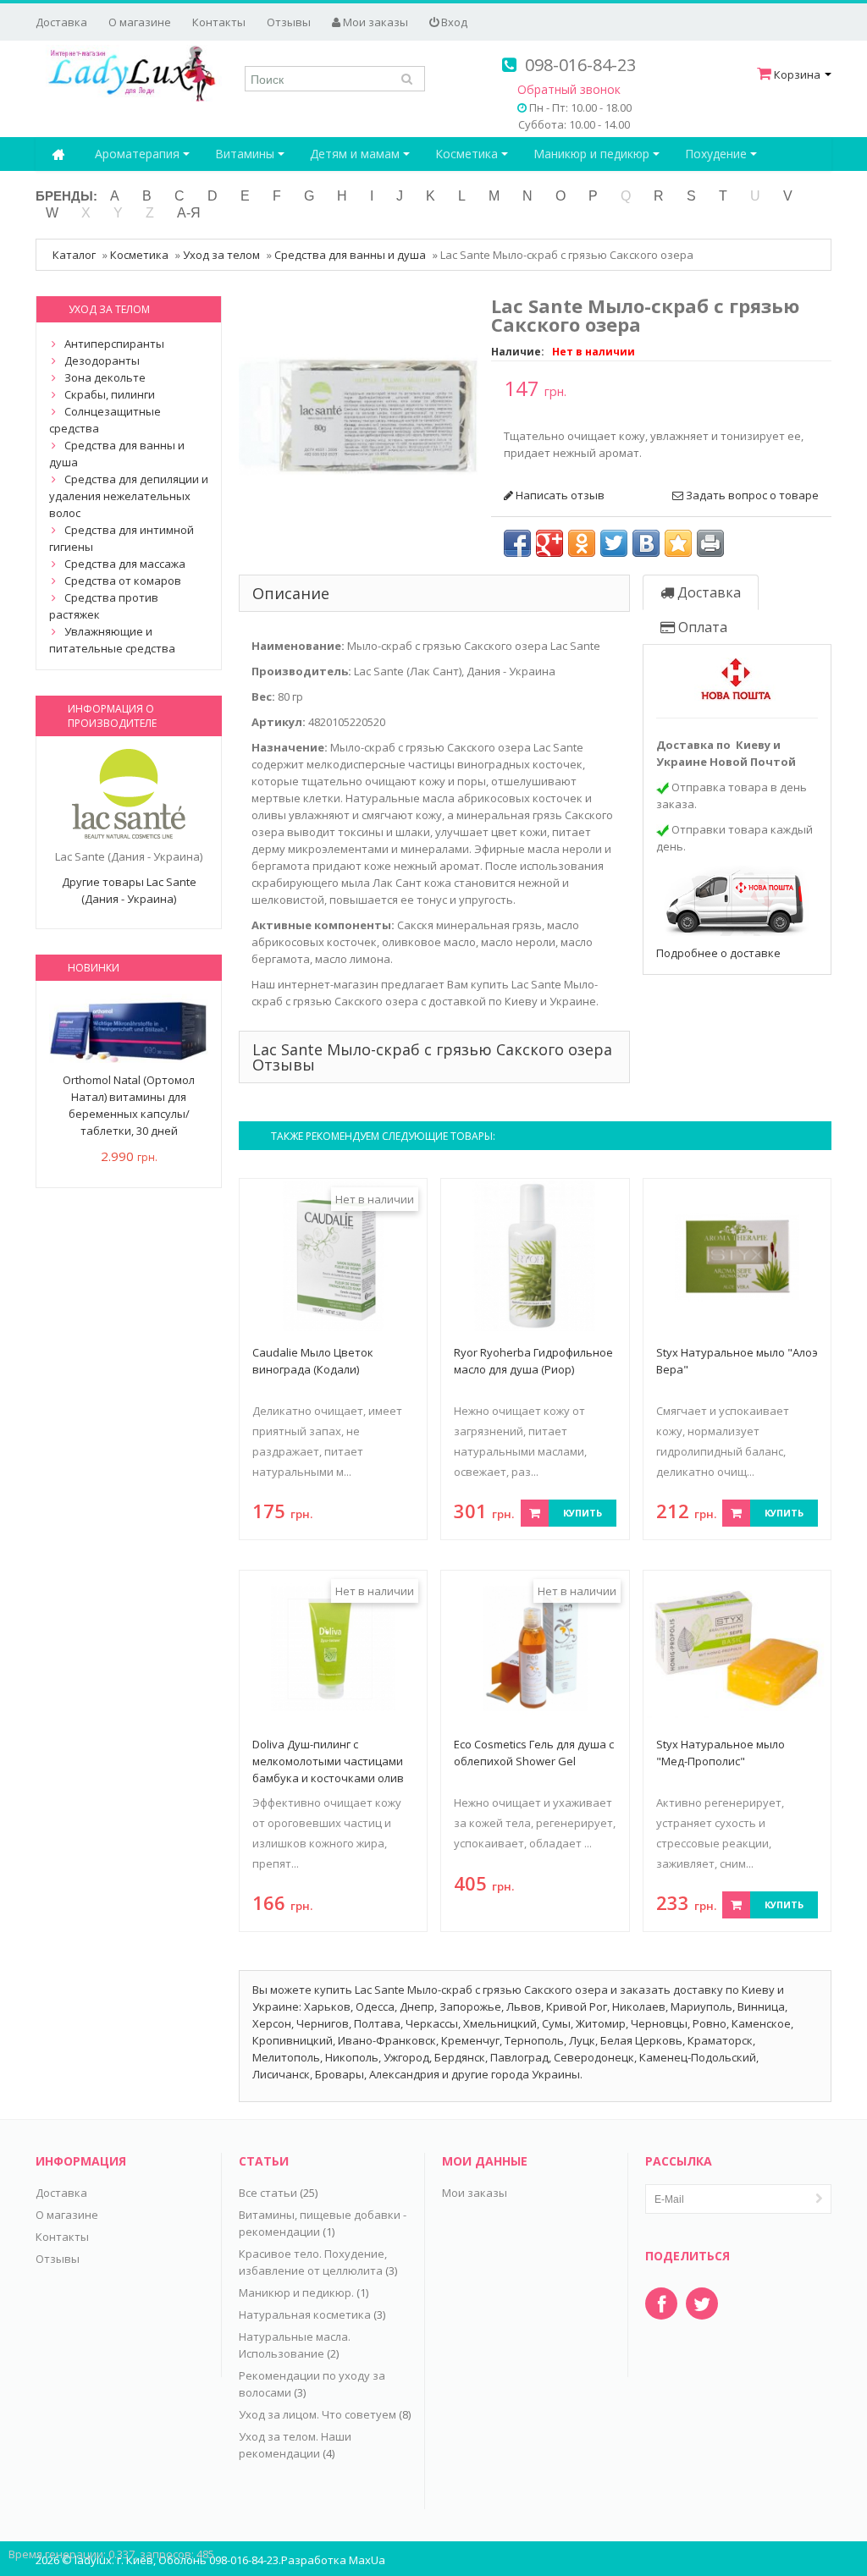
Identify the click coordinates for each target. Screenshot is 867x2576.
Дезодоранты (102, 361)
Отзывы (289, 22)
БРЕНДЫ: (66, 196)
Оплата (701, 627)
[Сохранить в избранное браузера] (678, 543)
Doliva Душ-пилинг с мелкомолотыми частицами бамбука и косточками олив (328, 1761)
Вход (453, 22)
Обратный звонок (569, 89)
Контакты (219, 22)
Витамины (246, 154)
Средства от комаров (123, 581)
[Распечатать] (710, 543)
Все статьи (268, 2193)
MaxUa (367, 2560)
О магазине (140, 22)
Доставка (61, 22)
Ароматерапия (139, 154)
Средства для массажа (125, 564)
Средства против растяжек (104, 606)
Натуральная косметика (305, 2315)
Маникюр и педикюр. (296, 2293)
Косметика (468, 154)
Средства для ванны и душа (350, 255)
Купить (583, 1513)
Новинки (94, 968)
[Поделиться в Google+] (549, 543)
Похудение (718, 154)
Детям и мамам (356, 154)
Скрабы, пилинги (110, 394)
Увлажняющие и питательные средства (112, 640)
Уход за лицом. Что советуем (318, 2414)
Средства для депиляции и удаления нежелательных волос (129, 496)
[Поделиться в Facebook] (517, 543)
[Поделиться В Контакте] (646, 543)
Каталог (74, 255)
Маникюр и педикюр (593, 154)
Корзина (797, 74)
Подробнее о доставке (718, 953)
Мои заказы (374, 22)
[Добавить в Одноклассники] (582, 543)
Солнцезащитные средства (105, 420)
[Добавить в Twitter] (614, 543)
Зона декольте (105, 377)
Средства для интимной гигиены (121, 538)
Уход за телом (221, 255)
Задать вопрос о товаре (751, 495)
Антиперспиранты (114, 344)
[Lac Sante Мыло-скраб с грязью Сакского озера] (359, 415)
